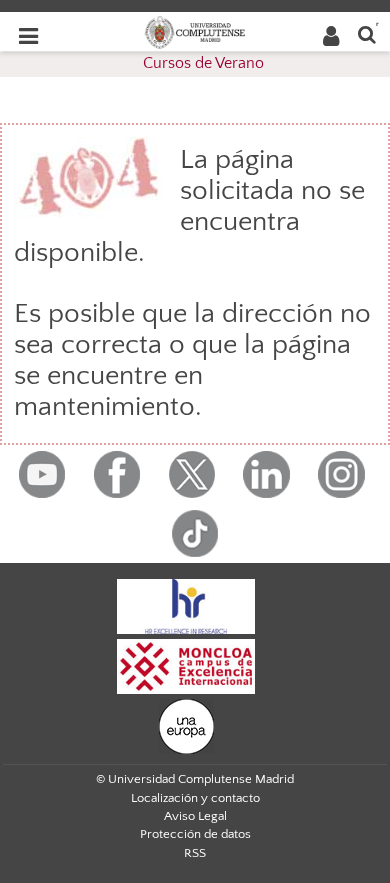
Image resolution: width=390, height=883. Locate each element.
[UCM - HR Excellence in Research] (186, 605)
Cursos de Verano (203, 63)
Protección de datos (195, 834)
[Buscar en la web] (367, 33)
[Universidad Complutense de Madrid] (195, 31)
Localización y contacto (195, 798)
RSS (195, 853)
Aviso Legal (195, 816)
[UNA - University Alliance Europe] (186, 725)
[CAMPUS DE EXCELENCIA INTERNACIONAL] (186, 665)
